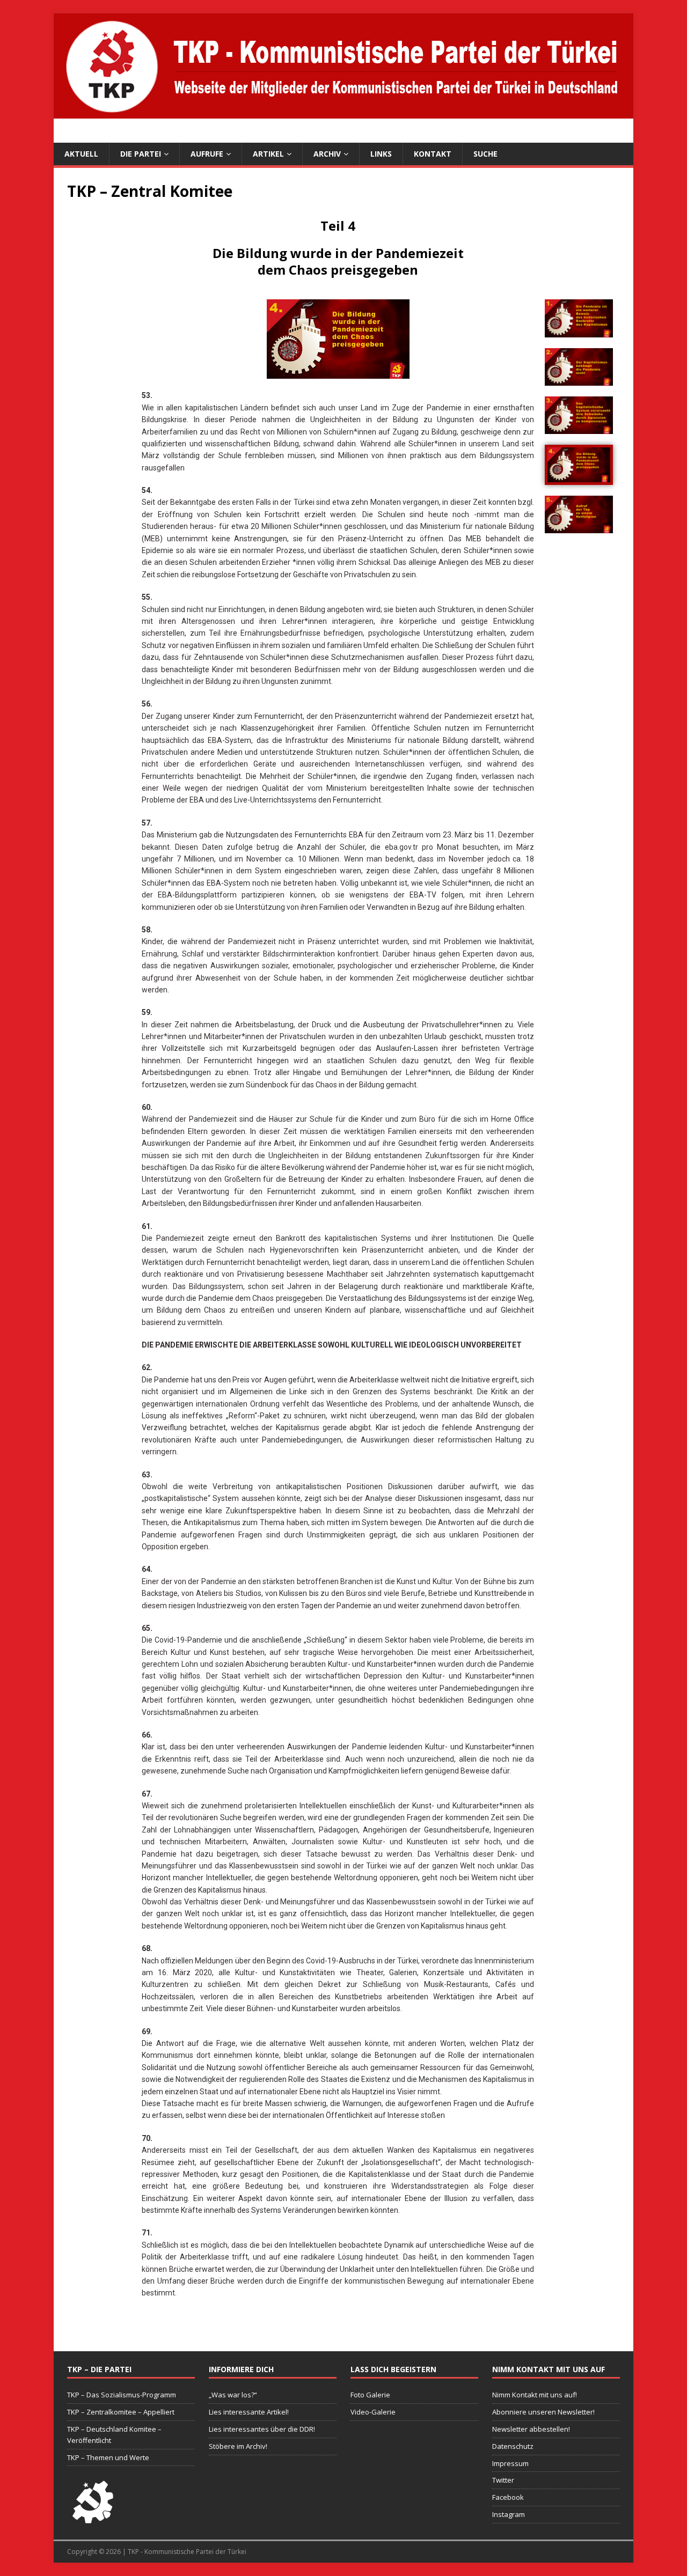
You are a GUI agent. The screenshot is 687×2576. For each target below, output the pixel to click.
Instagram (509, 2514)
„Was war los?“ (233, 2395)
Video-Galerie (373, 2412)
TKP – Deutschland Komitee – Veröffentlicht (114, 2435)
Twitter (503, 2480)
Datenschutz (513, 2446)
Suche (485, 154)
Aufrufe (207, 154)
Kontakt (433, 154)
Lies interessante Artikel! (249, 2412)
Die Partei (141, 154)
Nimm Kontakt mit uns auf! (535, 2395)
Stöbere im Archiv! (238, 2446)
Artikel (268, 154)
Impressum (510, 2463)
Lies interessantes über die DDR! (262, 2429)
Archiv (327, 154)
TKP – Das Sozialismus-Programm (122, 2395)
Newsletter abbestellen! (531, 2429)
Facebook (508, 2497)
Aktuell (81, 154)
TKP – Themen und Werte (108, 2457)
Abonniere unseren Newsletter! (543, 2412)
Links (381, 154)
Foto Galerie (370, 2395)
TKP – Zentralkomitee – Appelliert (121, 2412)
